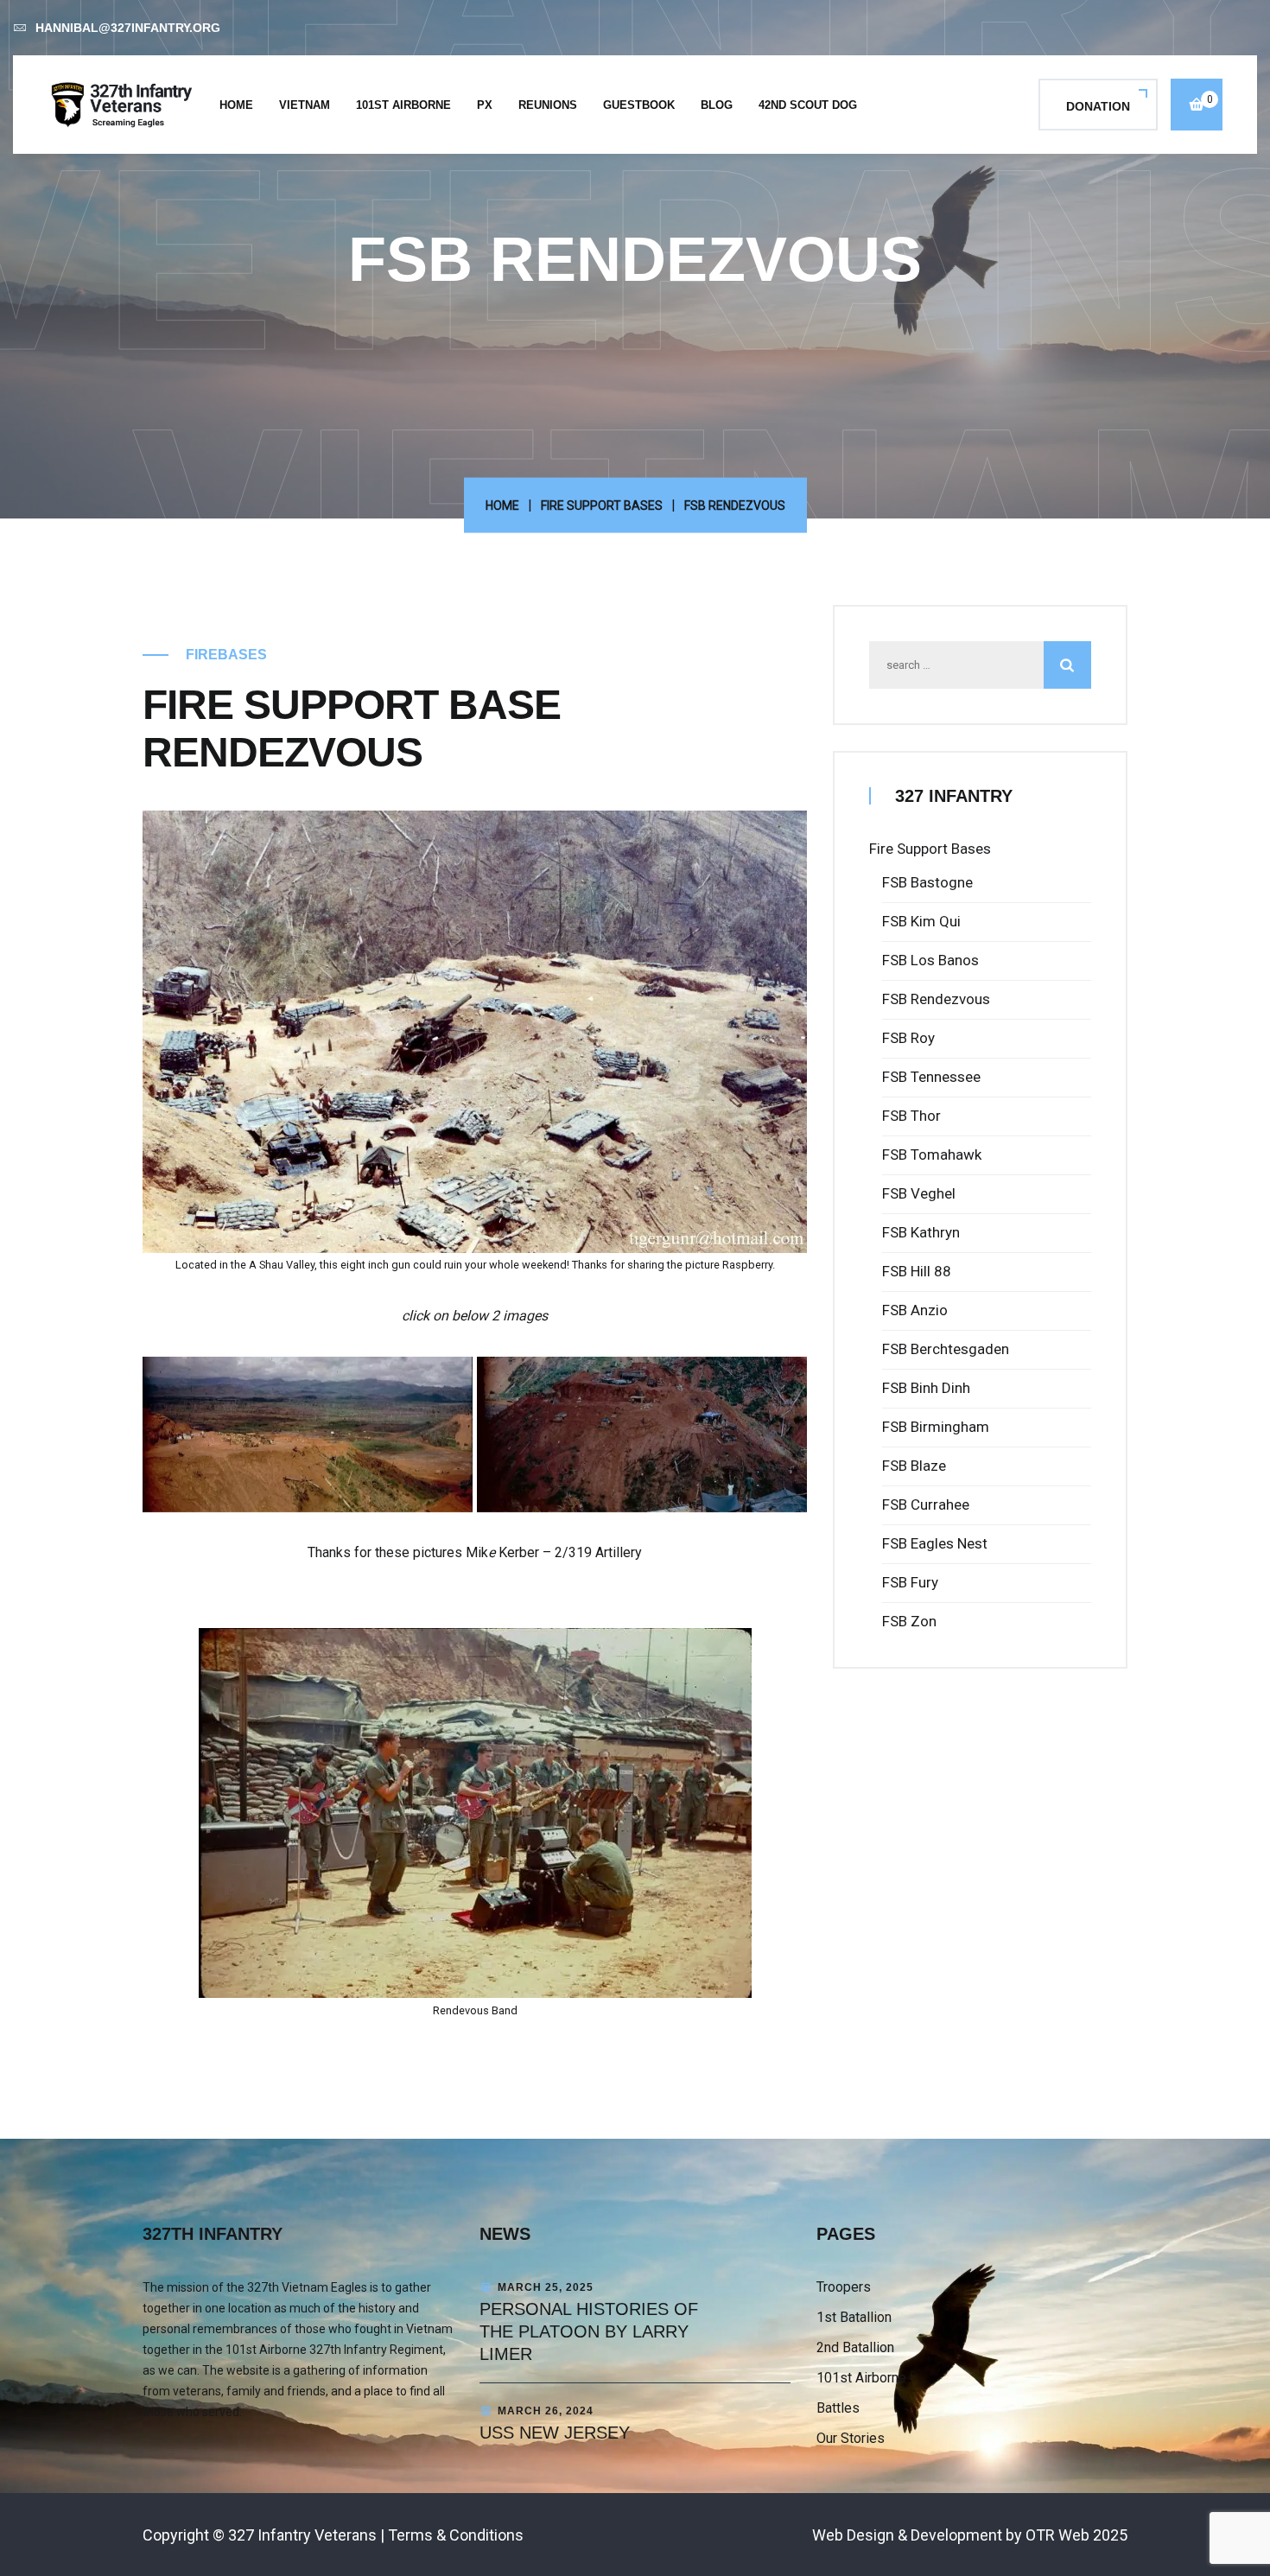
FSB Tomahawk (932, 1154)
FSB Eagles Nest (935, 1543)
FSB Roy (908, 1038)
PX (485, 105)
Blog (717, 105)
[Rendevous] (642, 1434)
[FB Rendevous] (308, 1434)
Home (236, 105)
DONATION (1098, 106)
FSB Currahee (926, 1504)
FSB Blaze (914, 1466)
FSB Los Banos (930, 960)
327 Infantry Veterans (302, 2535)
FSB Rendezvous (936, 999)
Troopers (844, 2287)
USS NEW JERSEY (555, 2433)
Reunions (548, 105)
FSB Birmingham (936, 1427)
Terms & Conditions (456, 2535)
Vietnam (305, 105)
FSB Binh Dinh (926, 1388)
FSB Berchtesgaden (946, 1349)
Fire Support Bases (602, 506)
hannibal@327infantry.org (128, 28)
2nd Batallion (855, 2347)
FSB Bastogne (927, 882)
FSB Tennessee (931, 1077)
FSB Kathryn (921, 1232)
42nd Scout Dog (808, 105)
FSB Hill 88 (917, 1271)
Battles (838, 2408)
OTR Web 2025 (1076, 2535)
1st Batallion (854, 2317)
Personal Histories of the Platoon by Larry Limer (589, 2331)
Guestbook (639, 105)
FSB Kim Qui (921, 921)
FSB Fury (910, 1582)
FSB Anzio (915, 1310)
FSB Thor (911, 1116)
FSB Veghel (919, 1193)
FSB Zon (909, 1621)
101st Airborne (403, 105)
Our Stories (851, 2438)
